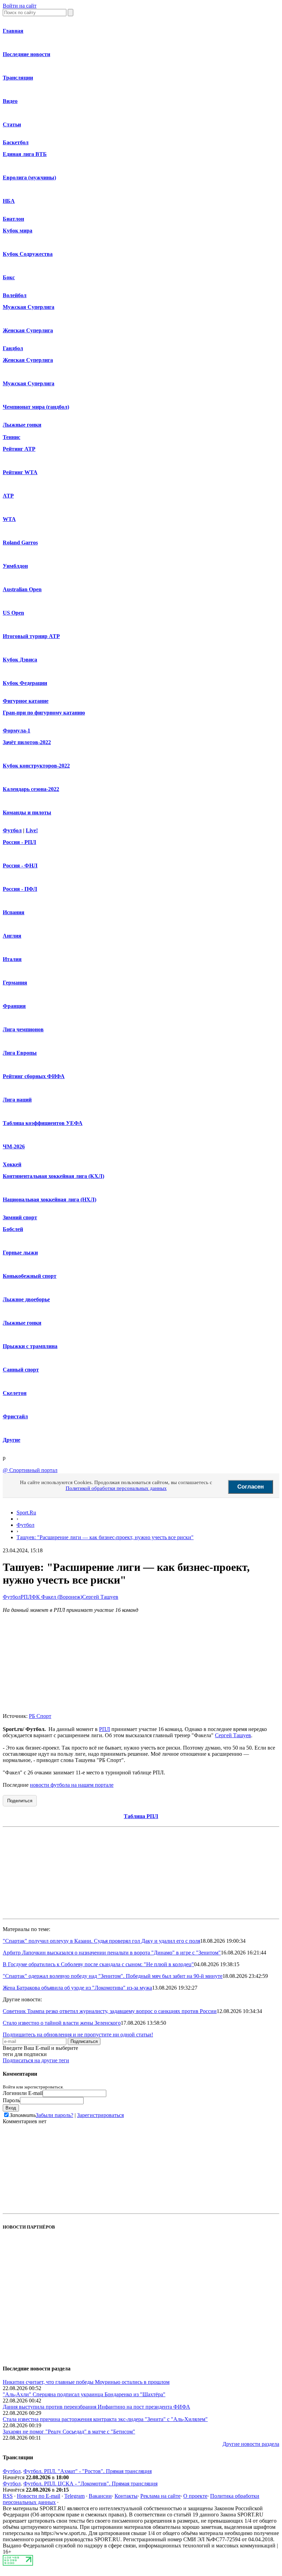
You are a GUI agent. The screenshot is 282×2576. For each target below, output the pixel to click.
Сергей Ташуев (100, 1597)
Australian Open (22, 589)
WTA (9, 519)
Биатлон (13, 219)
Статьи (12, 124)
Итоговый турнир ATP (31, 636)
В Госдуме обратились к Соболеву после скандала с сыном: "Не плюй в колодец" (98, 1964)
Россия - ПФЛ (20, 889)
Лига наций (17, 1100)
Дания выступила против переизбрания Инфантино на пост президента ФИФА (96, 2407)
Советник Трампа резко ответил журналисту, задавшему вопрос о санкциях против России (110, 2011)
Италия (12, 959)
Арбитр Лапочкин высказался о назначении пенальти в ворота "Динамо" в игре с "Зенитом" (112, 1953)
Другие (12, 1440)
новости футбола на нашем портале (72, 1785)
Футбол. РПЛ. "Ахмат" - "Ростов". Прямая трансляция (88, 2471)
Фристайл (15, 1416)
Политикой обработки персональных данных (116, 1488)
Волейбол (15, 295)
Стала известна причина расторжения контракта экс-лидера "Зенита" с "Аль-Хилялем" (105, 2419)
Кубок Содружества (28, 254)
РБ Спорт (40, 1716)
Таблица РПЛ (141, 1816)
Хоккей (12, 1164)
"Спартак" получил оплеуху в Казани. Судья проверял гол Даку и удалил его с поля (101, 1941)
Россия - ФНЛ (20, 865)
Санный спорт (21, 1370)
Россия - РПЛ (19, 842)
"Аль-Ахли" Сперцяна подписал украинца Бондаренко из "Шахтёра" (84, 2394)
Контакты (126, 2496)
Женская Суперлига (28, 330)
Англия (12, 936)
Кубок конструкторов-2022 (36, 766)
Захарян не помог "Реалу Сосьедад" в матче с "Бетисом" (69, 2432)
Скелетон (15, 1393)
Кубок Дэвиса (20, 660)
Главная (13, 31)
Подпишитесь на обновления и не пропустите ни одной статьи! (78, 2035)
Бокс (9, 277)
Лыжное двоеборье (26, 1299)
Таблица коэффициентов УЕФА (43, 1123)
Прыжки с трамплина (30, 1346)
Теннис (12, 437)
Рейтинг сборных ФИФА (34, 1076)
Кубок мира (18, 231)
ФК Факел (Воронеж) (57, 1597)
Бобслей (13, 1229)
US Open (13, 613)
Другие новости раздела (251, 2444)
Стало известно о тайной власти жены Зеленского (62, 2023)
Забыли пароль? (55, 2115)
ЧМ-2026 (14, 1146)
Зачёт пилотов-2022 (27, 742)
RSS (8, 2496)
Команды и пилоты (27, 812)
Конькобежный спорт (30, 1276)
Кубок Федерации (25, 683)
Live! (32, 830)
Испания (14, 912)
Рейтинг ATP (19, 449)
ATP (8, 496)
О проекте (195, 2496)
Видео (10, 101)
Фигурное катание (26, 701)
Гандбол (13, 348)
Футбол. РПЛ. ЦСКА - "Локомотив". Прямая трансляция (90, 2484)
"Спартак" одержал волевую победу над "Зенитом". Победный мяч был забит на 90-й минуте (113, 1976)
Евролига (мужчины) (29, 178)
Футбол (12, 830)
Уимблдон (15, 566)
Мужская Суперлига (29, 307)
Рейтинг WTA (20, 472)
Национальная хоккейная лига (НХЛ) (50, 1200)
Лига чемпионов (23, 1029)
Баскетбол (16, 142)
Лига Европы (20, 1053)
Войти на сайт (20, 6)
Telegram (74, 2496)
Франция (14, 1006)
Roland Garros (20, 543)
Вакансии (100, 2496)
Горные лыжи (20, 1253)
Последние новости (26, 54)
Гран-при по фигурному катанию (44, 713)
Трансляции (18, 78)
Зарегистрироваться (100, 2115)
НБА (9, 201)
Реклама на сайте (160, 2496)
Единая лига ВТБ (25, 154)
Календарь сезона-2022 (31, 789)
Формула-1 (17, 731)
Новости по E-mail (39, 2496)
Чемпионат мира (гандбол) (36, 407)
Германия (15, 983)
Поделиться (20, 1801)
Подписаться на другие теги (36, 2060)
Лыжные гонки (22, 425)
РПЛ (26, 1597)
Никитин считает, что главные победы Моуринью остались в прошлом (86, 2382)
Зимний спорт (20, 1217)
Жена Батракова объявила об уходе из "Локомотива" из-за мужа (77, 1988)
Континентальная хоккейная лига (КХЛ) (53, 1176)
